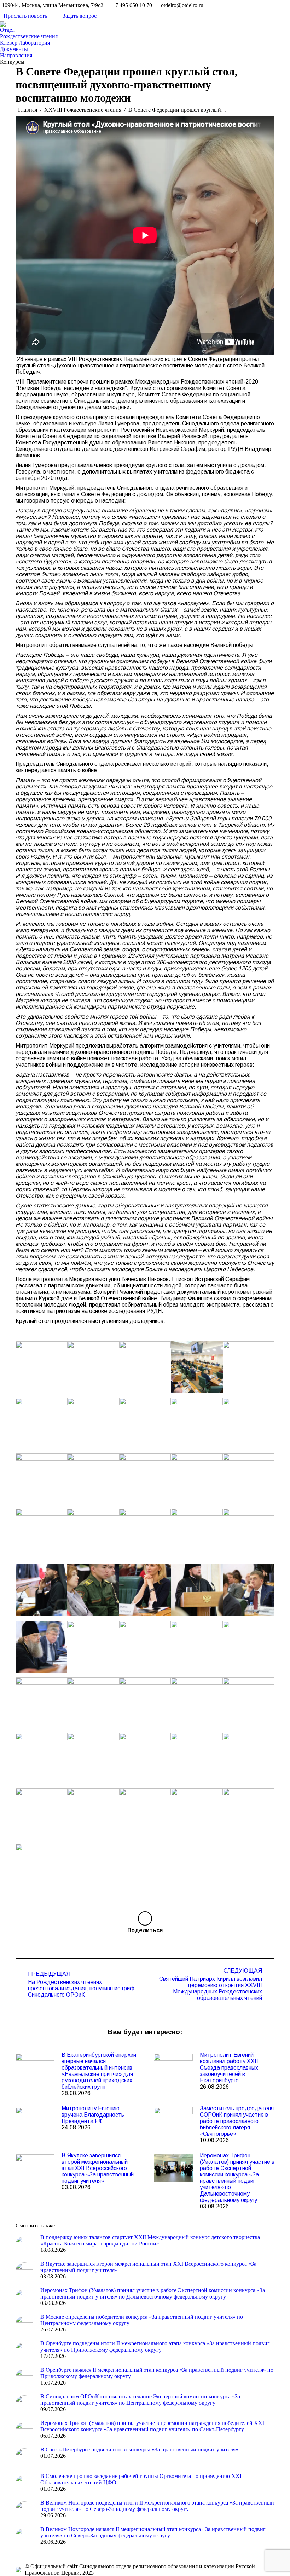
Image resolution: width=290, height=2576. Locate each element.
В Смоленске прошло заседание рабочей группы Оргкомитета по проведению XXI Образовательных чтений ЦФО (141, 2479)
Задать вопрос (80, 16)
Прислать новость (25, 16)
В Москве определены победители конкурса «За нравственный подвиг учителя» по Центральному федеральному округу (142, 2320)
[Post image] (35, 2068)
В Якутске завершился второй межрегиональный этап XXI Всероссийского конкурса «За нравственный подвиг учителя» (98, 2168)
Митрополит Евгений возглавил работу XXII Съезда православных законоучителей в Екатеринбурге (229, 2068)
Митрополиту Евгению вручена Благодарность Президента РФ (93, 2115)
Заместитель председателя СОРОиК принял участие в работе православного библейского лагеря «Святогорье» (237, 2121)
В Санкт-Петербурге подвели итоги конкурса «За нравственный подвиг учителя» (139, 2449)
